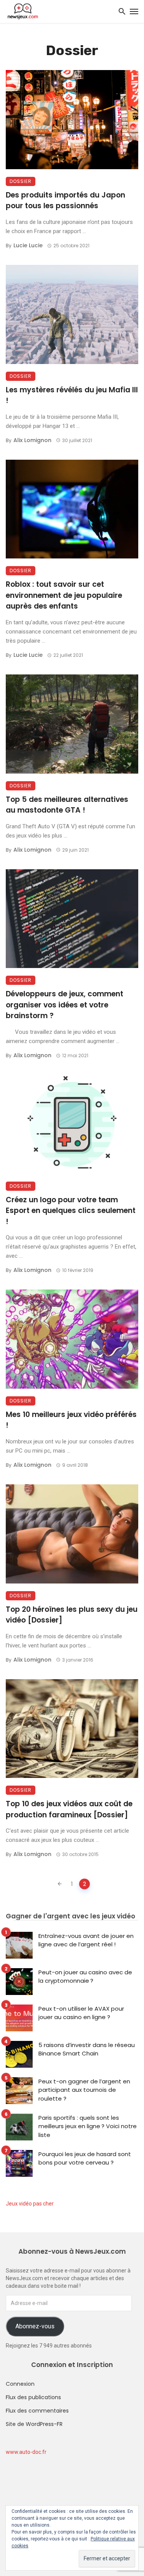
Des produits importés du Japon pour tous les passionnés (65, 201)
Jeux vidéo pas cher (30, 2204)
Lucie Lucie (28, 245)
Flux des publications (33, 2397)
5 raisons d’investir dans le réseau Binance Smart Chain (87, 2049)
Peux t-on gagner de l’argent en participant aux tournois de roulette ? (84, 2090)
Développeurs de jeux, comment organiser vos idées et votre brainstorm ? (65, 1005)
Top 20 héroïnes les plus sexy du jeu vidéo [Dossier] (72, 1615)
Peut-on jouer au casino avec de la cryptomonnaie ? (85, 1977)
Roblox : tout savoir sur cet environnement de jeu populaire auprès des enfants (64, 595)
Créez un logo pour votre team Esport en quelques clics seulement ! (71, 1211)
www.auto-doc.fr (26, 2452)
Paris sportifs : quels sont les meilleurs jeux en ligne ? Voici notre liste (88, 2126)
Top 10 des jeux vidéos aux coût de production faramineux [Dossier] (69, 1809)
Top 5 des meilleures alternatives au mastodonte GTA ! (67, 805)
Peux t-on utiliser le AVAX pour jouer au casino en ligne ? (81, 2013)
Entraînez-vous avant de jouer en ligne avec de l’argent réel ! (86, 1940)
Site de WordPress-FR (34, 2424)
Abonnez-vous (35, 2326)
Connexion (20, 2384)
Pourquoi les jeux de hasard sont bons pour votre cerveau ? (85, 2158)
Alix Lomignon (32, 440)
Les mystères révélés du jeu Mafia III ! (72, 395)
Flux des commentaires (37, 2411)
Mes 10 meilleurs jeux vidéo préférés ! (71, 1420)
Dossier (21, 181)
